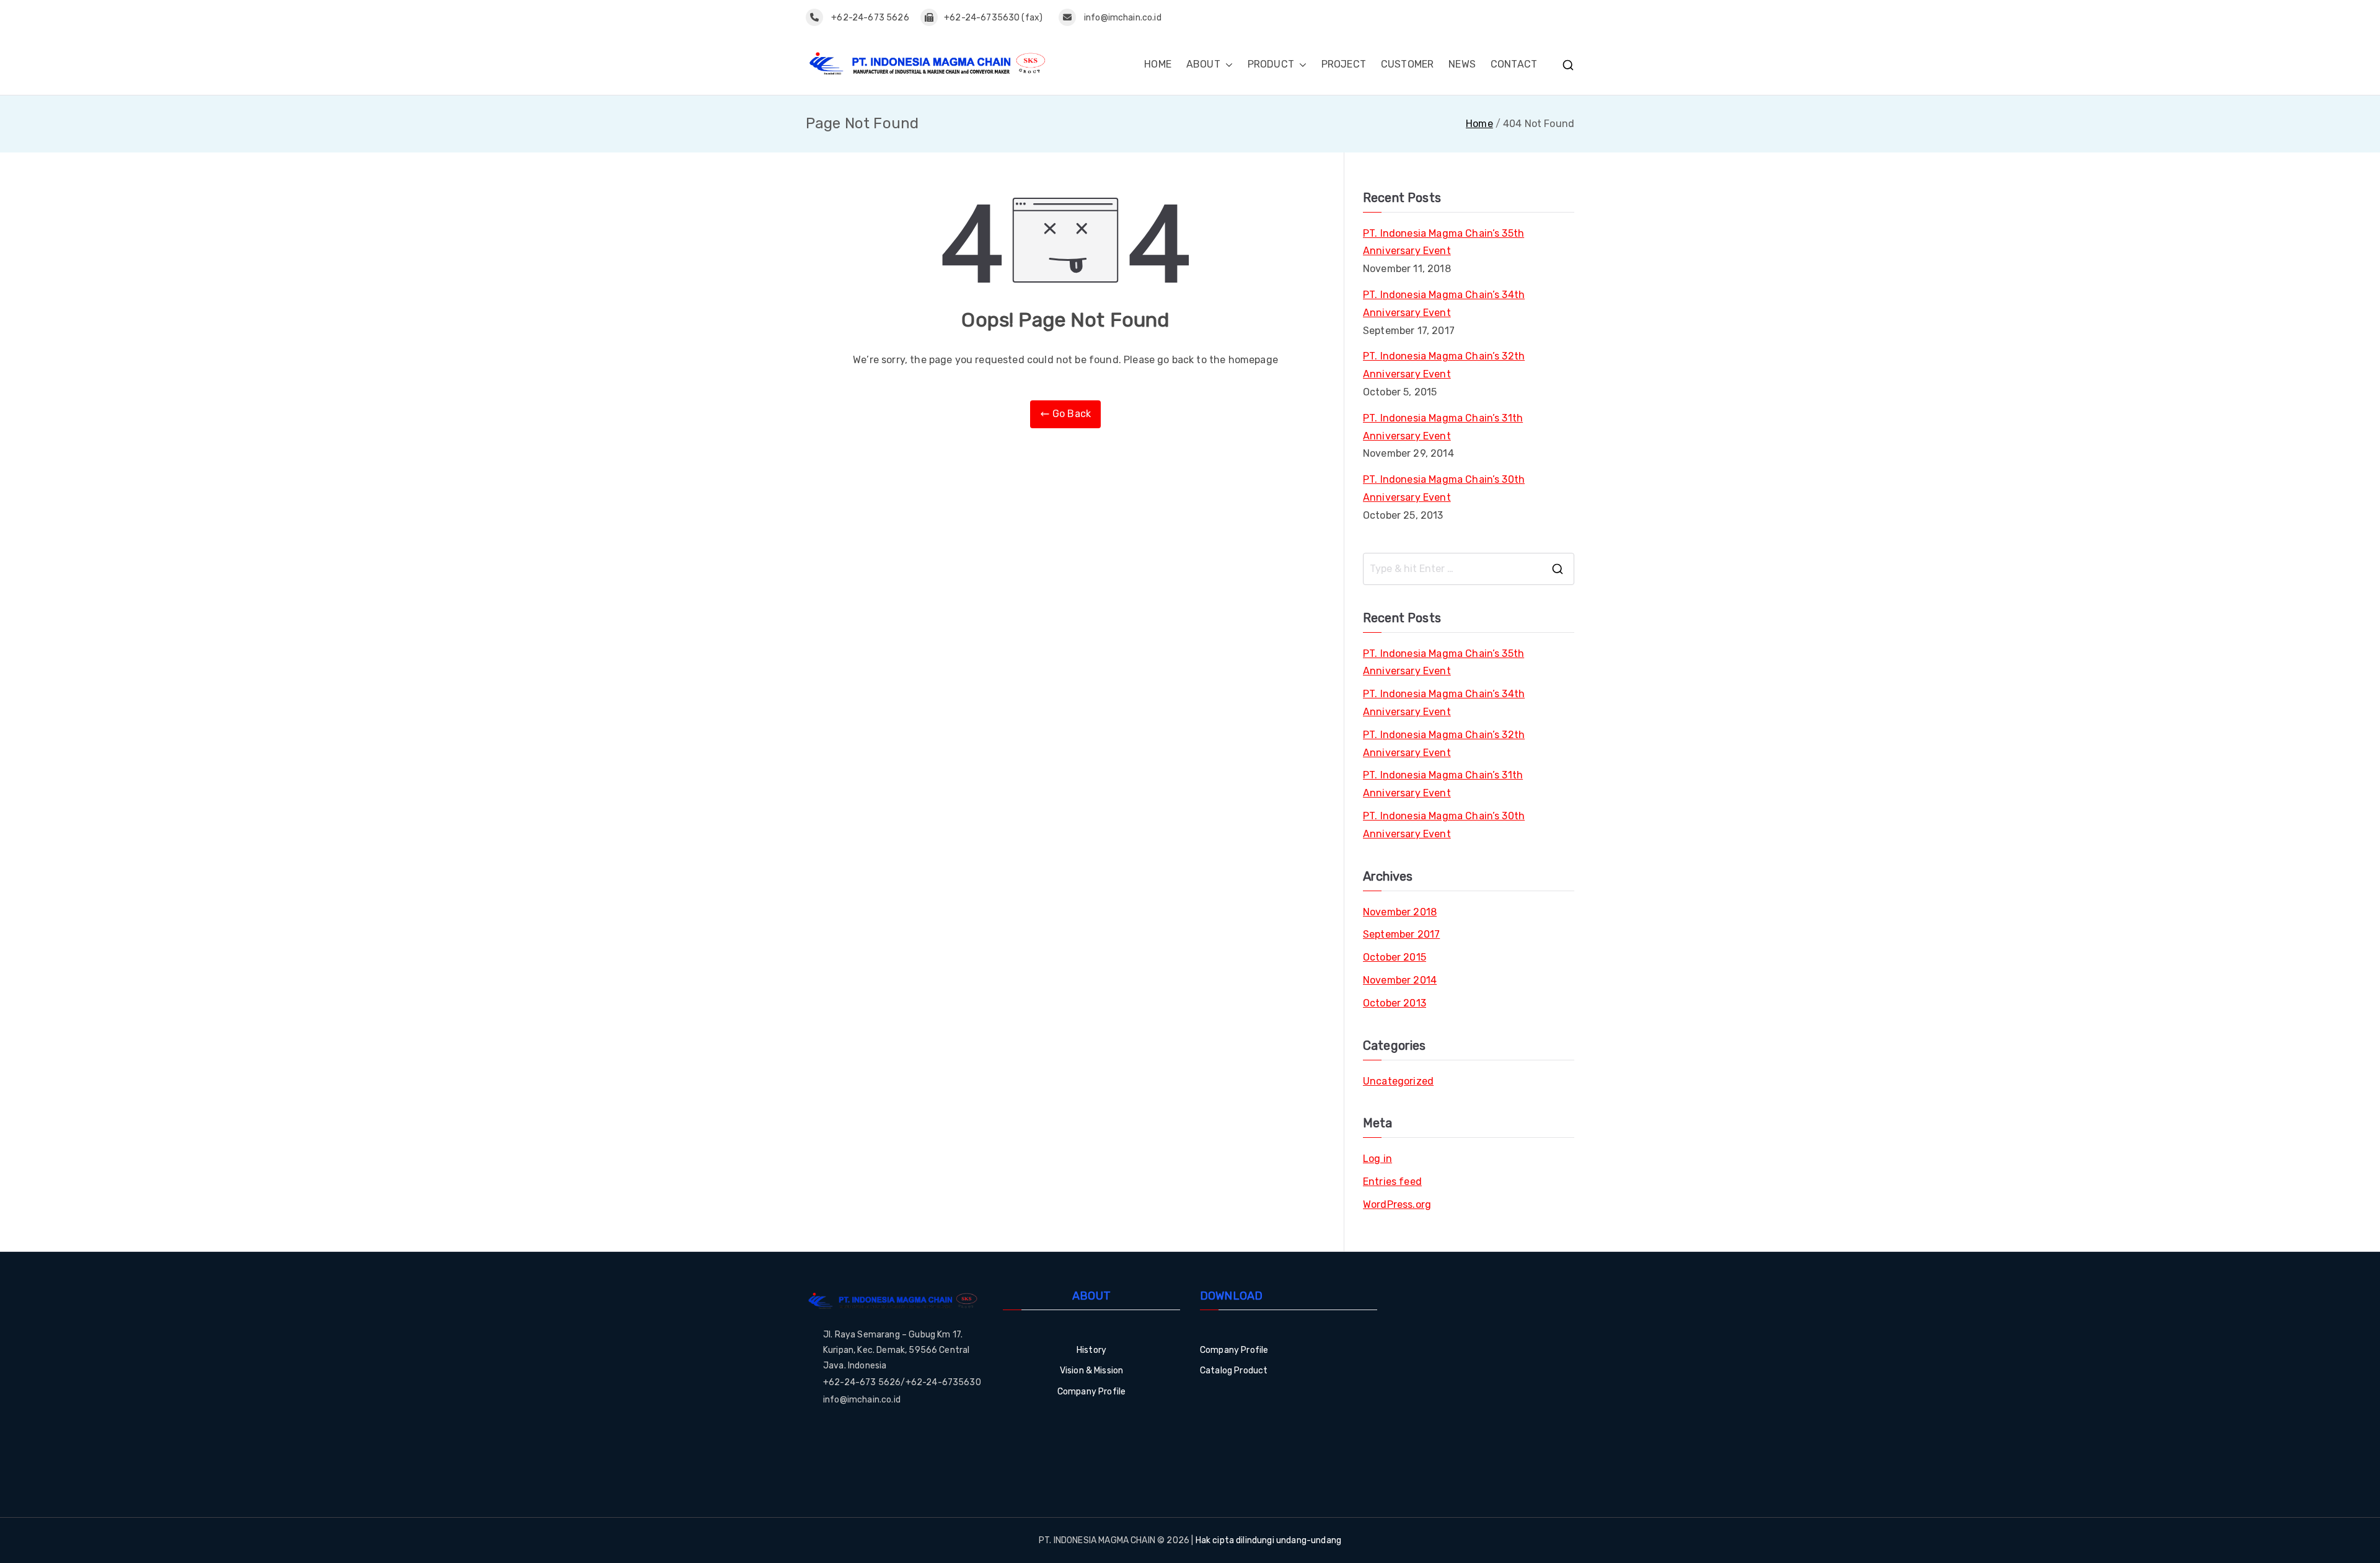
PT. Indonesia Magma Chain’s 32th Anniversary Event (1444, 365)
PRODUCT (1271, 64)
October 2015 (1395, 957)
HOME (1158, 64)
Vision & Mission (1092, 1371)
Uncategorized (1398, 1081)
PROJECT (1344, 64)
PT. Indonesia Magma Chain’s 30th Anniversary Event (1444, 488)
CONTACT (1514, 64)
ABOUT (1203, 64)
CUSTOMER (1407, 64)
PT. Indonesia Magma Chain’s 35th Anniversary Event (1443, 242)
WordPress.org (1397, 1204)
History (1091, 1350)
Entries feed (1392, 1182)
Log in (1377, 1159)
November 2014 (1400, 980)
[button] (1227, 65)
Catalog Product (1234, 1371)
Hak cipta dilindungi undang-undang (1268, 1540)
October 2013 (1395, 1003)
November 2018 (1400, 912)
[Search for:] (1469, 569)
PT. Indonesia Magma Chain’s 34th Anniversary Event (1444, 304)
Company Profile (1091, 1392)
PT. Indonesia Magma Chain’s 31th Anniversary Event (1443, 427)
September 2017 (1401, 934)
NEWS (1462, 64)
